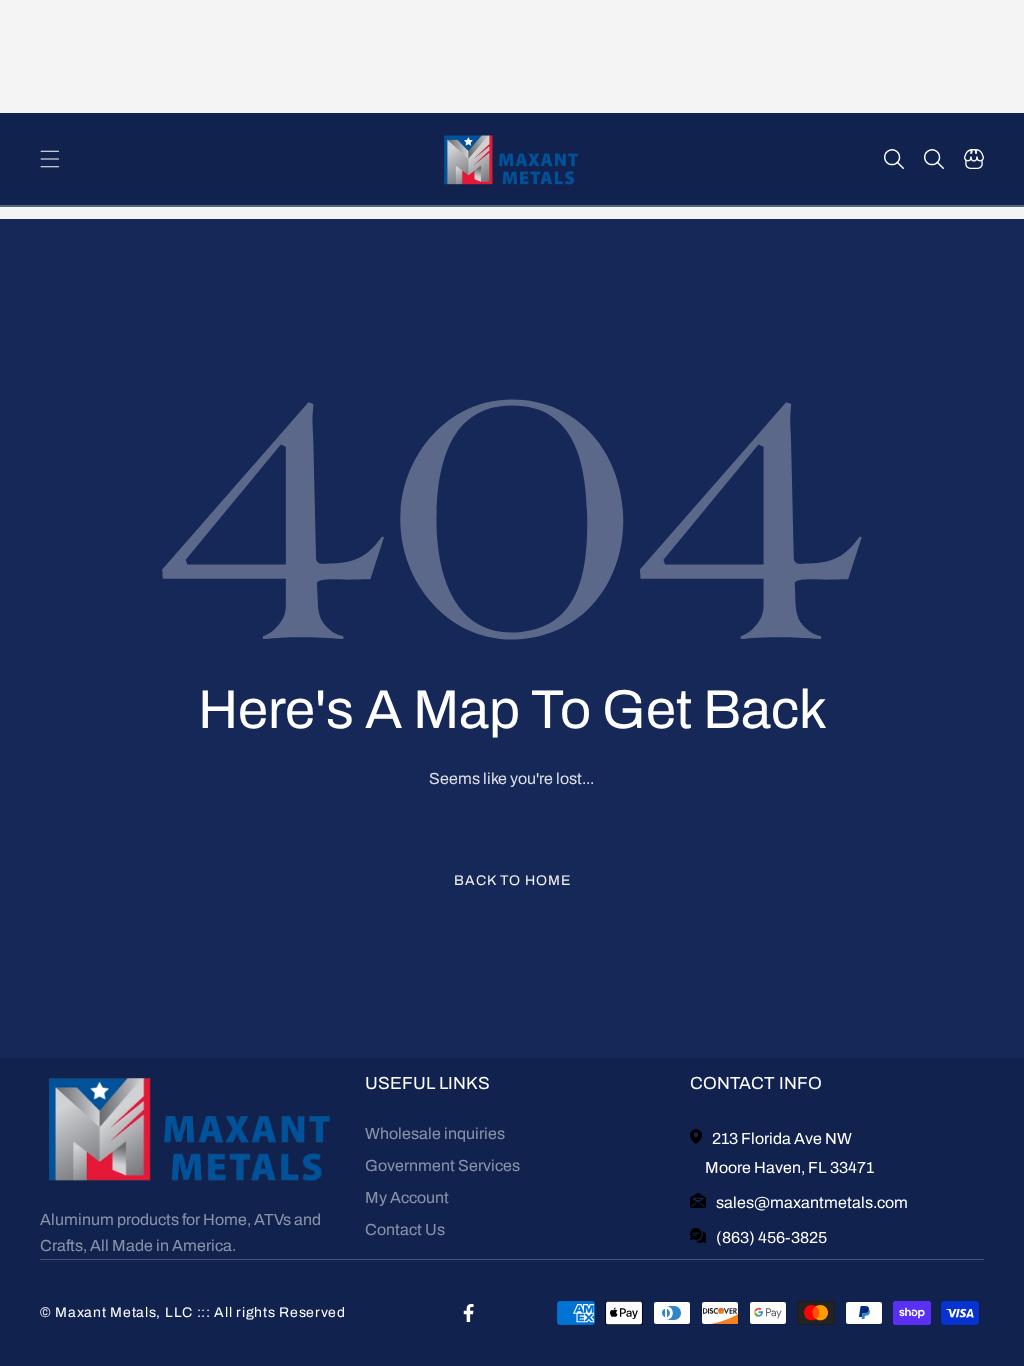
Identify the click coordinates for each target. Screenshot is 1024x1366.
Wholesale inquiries (435, 1133)
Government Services (442, 1165)
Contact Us (405, 1229)
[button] (50, 159)
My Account (407, 1197)
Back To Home (512, 880)
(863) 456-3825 (771, 1237)
